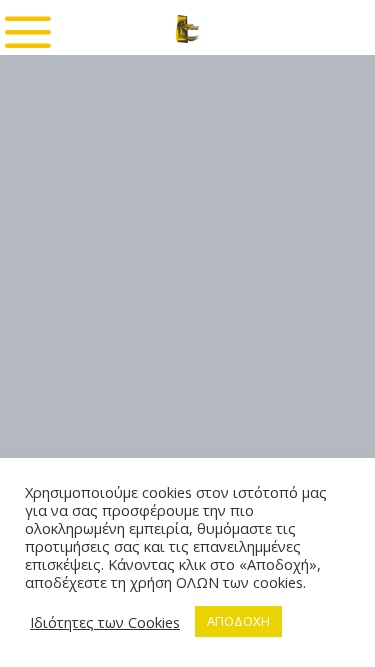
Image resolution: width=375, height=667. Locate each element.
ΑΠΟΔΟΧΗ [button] (238, 621)
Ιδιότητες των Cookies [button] (105, 622)
